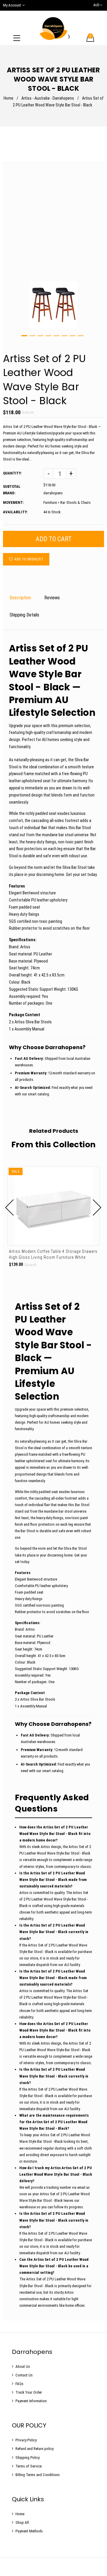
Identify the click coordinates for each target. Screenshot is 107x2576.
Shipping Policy (27, 2458)
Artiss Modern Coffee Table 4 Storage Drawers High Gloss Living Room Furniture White (53, 1254)
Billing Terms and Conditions (38, 2475)
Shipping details (24, 615)
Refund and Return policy (34, 2449)
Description (20, 598)
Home (8, 98)
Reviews (52, 598)
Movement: (13, 502)
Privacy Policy (26, 2440)
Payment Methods (29, 2531)
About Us (23, 2366)
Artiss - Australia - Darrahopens (48, 98)
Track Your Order (29, 2392)
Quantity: (12, 473)
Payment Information (31, 2401)
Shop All (22, 2522)
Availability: (15, 512)
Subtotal (12, 486)
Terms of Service (29, 2466)
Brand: (9, 493)
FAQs (19, 2384)
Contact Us (24, 2375)
